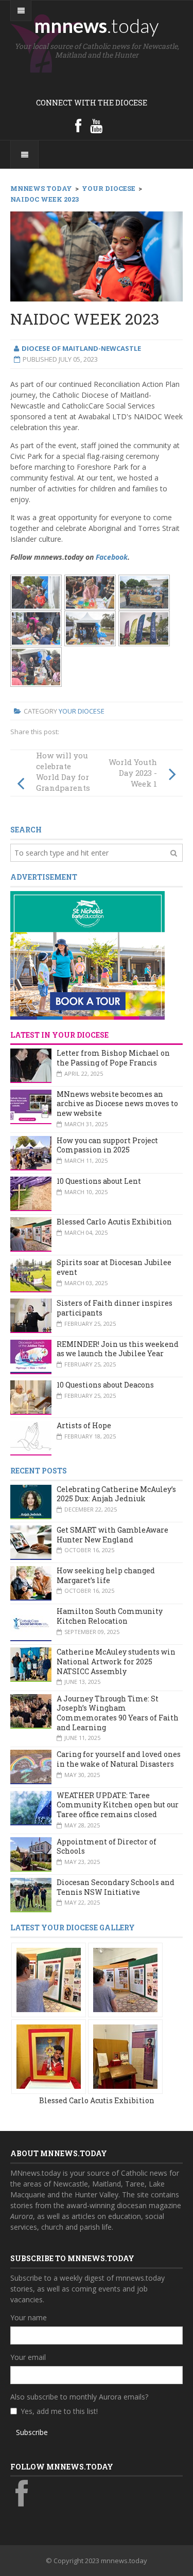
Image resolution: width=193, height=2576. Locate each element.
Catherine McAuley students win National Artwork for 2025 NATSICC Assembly (116, 1661)
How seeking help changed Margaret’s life (106, 1575)
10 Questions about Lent (99, 1181)
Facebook (112, 557)
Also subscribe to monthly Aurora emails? (79, 2397)
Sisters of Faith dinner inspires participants (115, 1308)
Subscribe (32, 2432)
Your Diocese (82, 711)
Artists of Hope (84, 1425)
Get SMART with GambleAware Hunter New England (112, 1535)
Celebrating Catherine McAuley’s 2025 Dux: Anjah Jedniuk (116, 1494)
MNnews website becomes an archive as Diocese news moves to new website (117, 1104)
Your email (28, 2357)
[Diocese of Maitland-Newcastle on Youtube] (96, 126)
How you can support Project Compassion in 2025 (107, 1145)
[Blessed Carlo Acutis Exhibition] (49, 1979)
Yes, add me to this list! (59, 2411)
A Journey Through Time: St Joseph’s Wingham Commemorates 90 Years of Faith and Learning (118, 1713)
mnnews (97, 25)
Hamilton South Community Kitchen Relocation (110, 1616)
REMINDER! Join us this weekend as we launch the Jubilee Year (118, 1349)
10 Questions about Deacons (105, 1385)
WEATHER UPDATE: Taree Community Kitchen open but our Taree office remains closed (118, 1805)
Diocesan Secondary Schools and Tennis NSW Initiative (116, 1887)
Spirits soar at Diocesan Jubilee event (114, 1267)
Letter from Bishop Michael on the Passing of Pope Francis (113, 1058)
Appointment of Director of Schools (107, 1846)
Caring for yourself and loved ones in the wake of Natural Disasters (119, 1759)
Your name (29, 2317)
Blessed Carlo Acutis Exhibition (114, 1222)
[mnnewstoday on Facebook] (78, 126)
